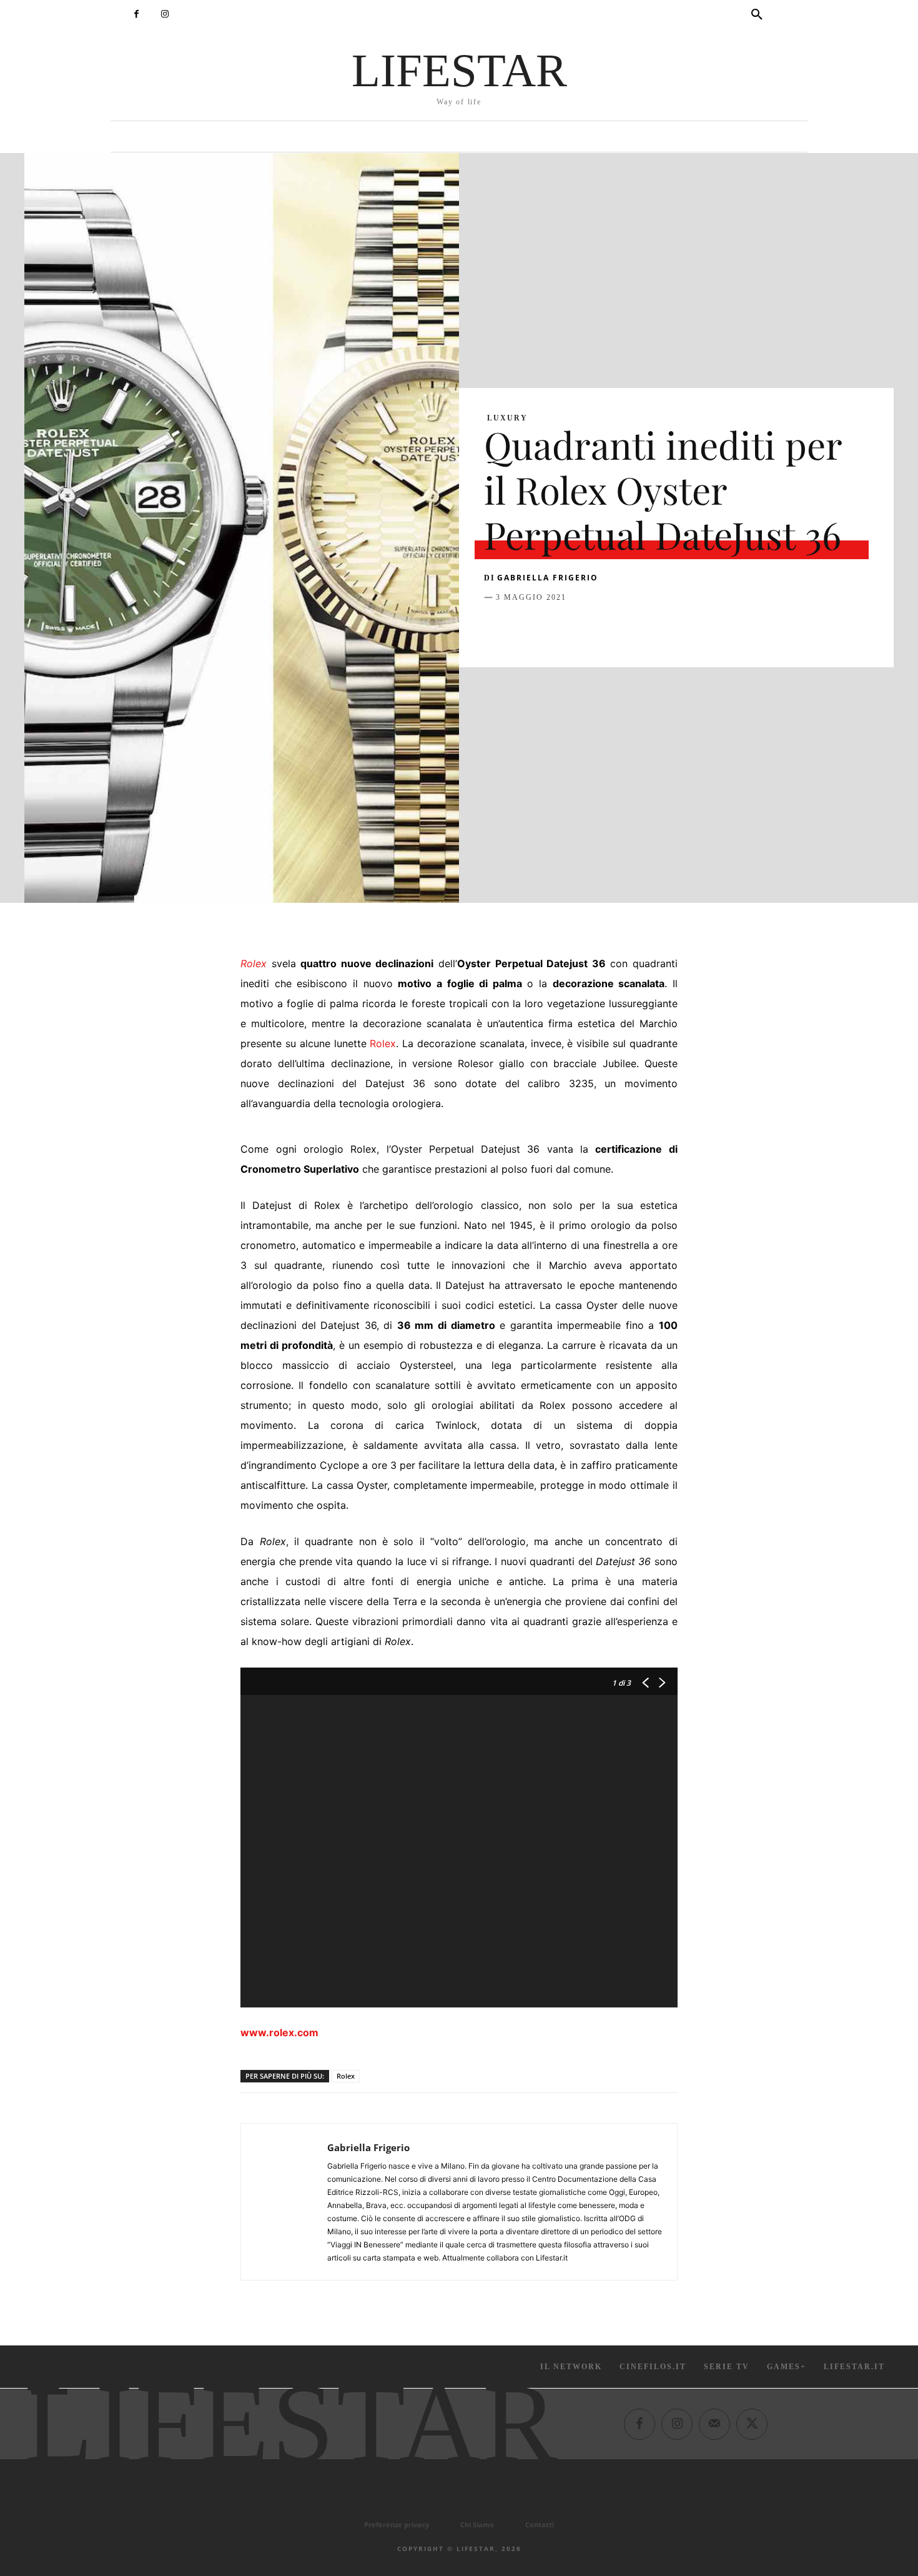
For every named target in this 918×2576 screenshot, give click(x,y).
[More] (698, 629)
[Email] (640, 629)
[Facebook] (136, 14)
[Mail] (714, 2424)
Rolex (383, 1043)
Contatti (540, 2524)
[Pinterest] (554, 629)
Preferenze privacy (397, 2524)
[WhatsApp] (583, 629)
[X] (525, 629)
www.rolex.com (279, 2032)
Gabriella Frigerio (548, 578)
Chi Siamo (477, 2524)
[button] (757, 15)
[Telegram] (669, 629)
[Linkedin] (611, 629)
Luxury (507, 418)
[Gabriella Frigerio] (284, 2202)
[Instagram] (165, 14)
